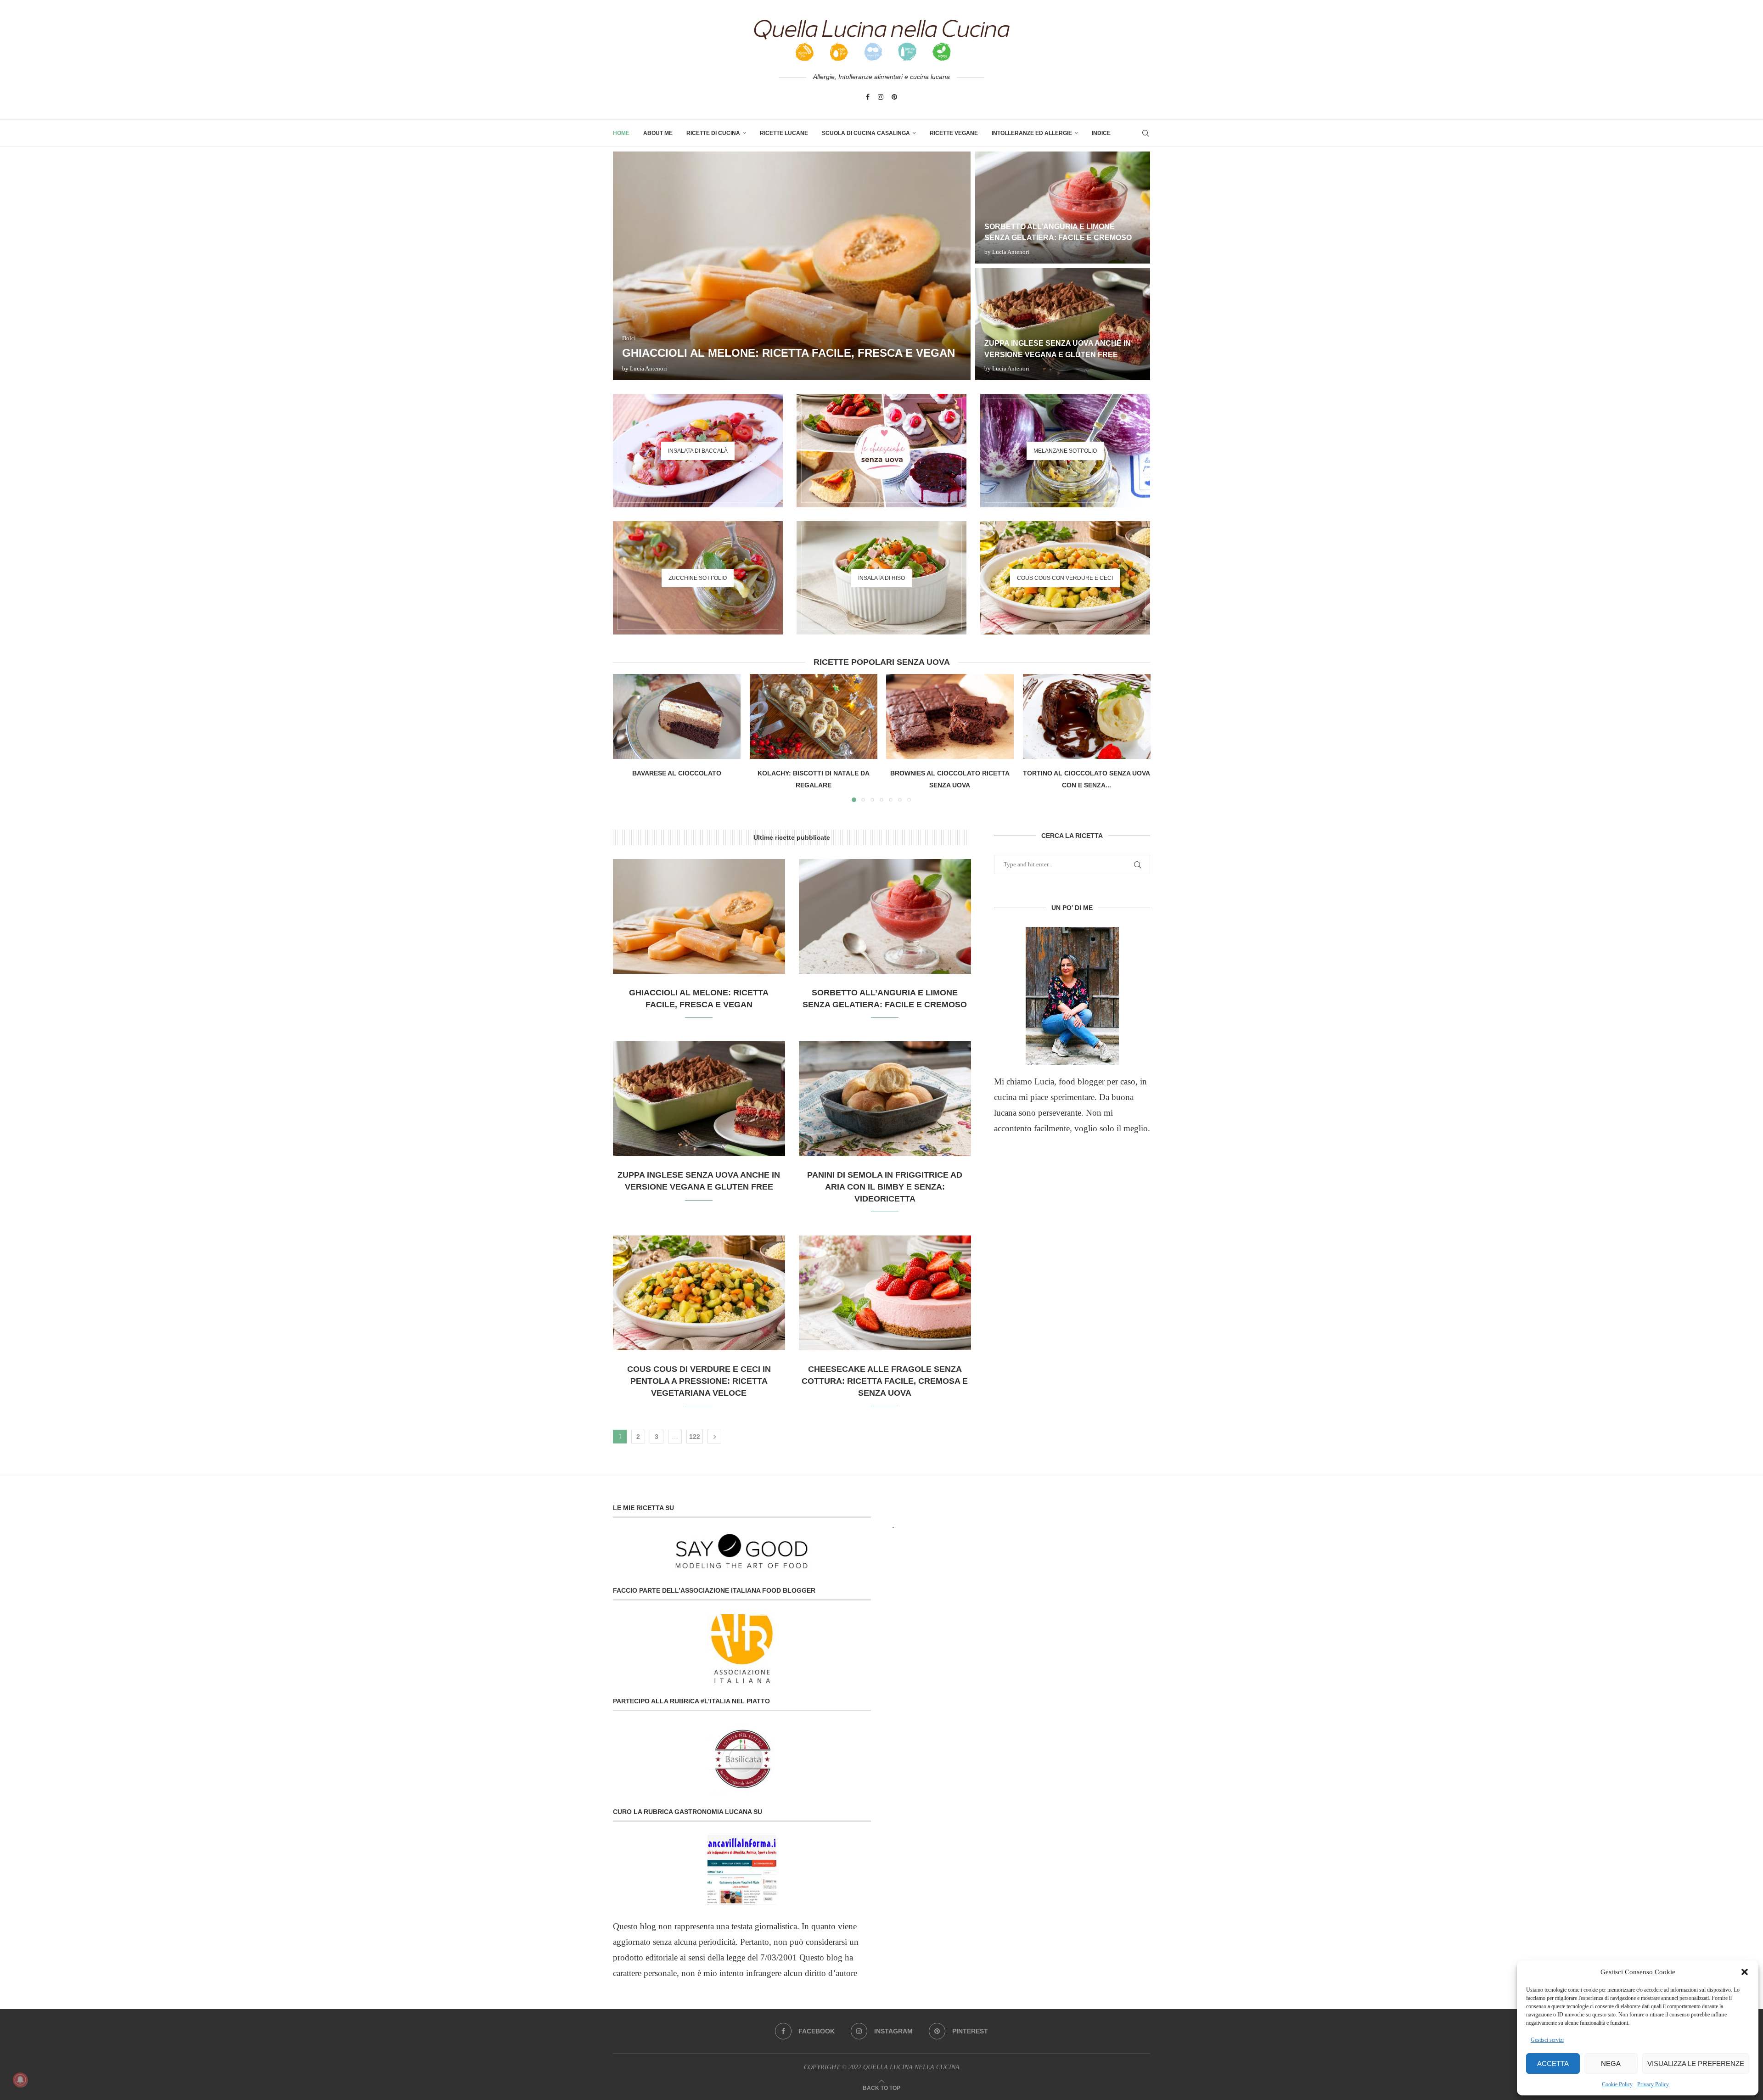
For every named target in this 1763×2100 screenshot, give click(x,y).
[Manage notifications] (20, 2080)
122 (695, 1437)
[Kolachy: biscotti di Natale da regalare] (814, 716)
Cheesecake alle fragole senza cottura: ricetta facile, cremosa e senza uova (885, 1381)
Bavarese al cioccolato (677, 773)
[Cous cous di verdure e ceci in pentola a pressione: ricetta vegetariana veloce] (699, 1293)
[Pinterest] (894, 97)
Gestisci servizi (1547, 2040)
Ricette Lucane (784, 133)
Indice (1101, 133)
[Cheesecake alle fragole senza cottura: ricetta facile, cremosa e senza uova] (885, 1293)
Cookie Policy (1617, 2084)
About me (658, 133)
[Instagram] (881, 97)
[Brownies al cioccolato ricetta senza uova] (950, 716)
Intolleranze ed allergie (1032, 133)
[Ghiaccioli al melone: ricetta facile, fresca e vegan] (792, 266)
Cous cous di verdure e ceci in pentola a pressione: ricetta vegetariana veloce (699, 1381)
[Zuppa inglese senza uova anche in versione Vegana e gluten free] (1063, 324)
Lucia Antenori (648, 368)
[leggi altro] (1072, 996)
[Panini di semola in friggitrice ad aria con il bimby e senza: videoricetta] (885, 1099)
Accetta (1553, 2064)
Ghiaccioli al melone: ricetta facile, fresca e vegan (789, 353)
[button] (1745, 1972)
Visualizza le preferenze (1696, 2064)
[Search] (1145, 133)
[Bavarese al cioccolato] (677, 716)
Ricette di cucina (713, 133)
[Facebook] (868, 97)
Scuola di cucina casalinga (866, 133)
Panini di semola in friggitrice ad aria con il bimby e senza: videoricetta (885, 1187)
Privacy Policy (1653, 2084)
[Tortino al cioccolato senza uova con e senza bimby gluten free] (1087, 716)
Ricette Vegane (954, 133)
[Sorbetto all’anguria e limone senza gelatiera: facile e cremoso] (1063, 208)
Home (621, 133)
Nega (1611, 2064)
